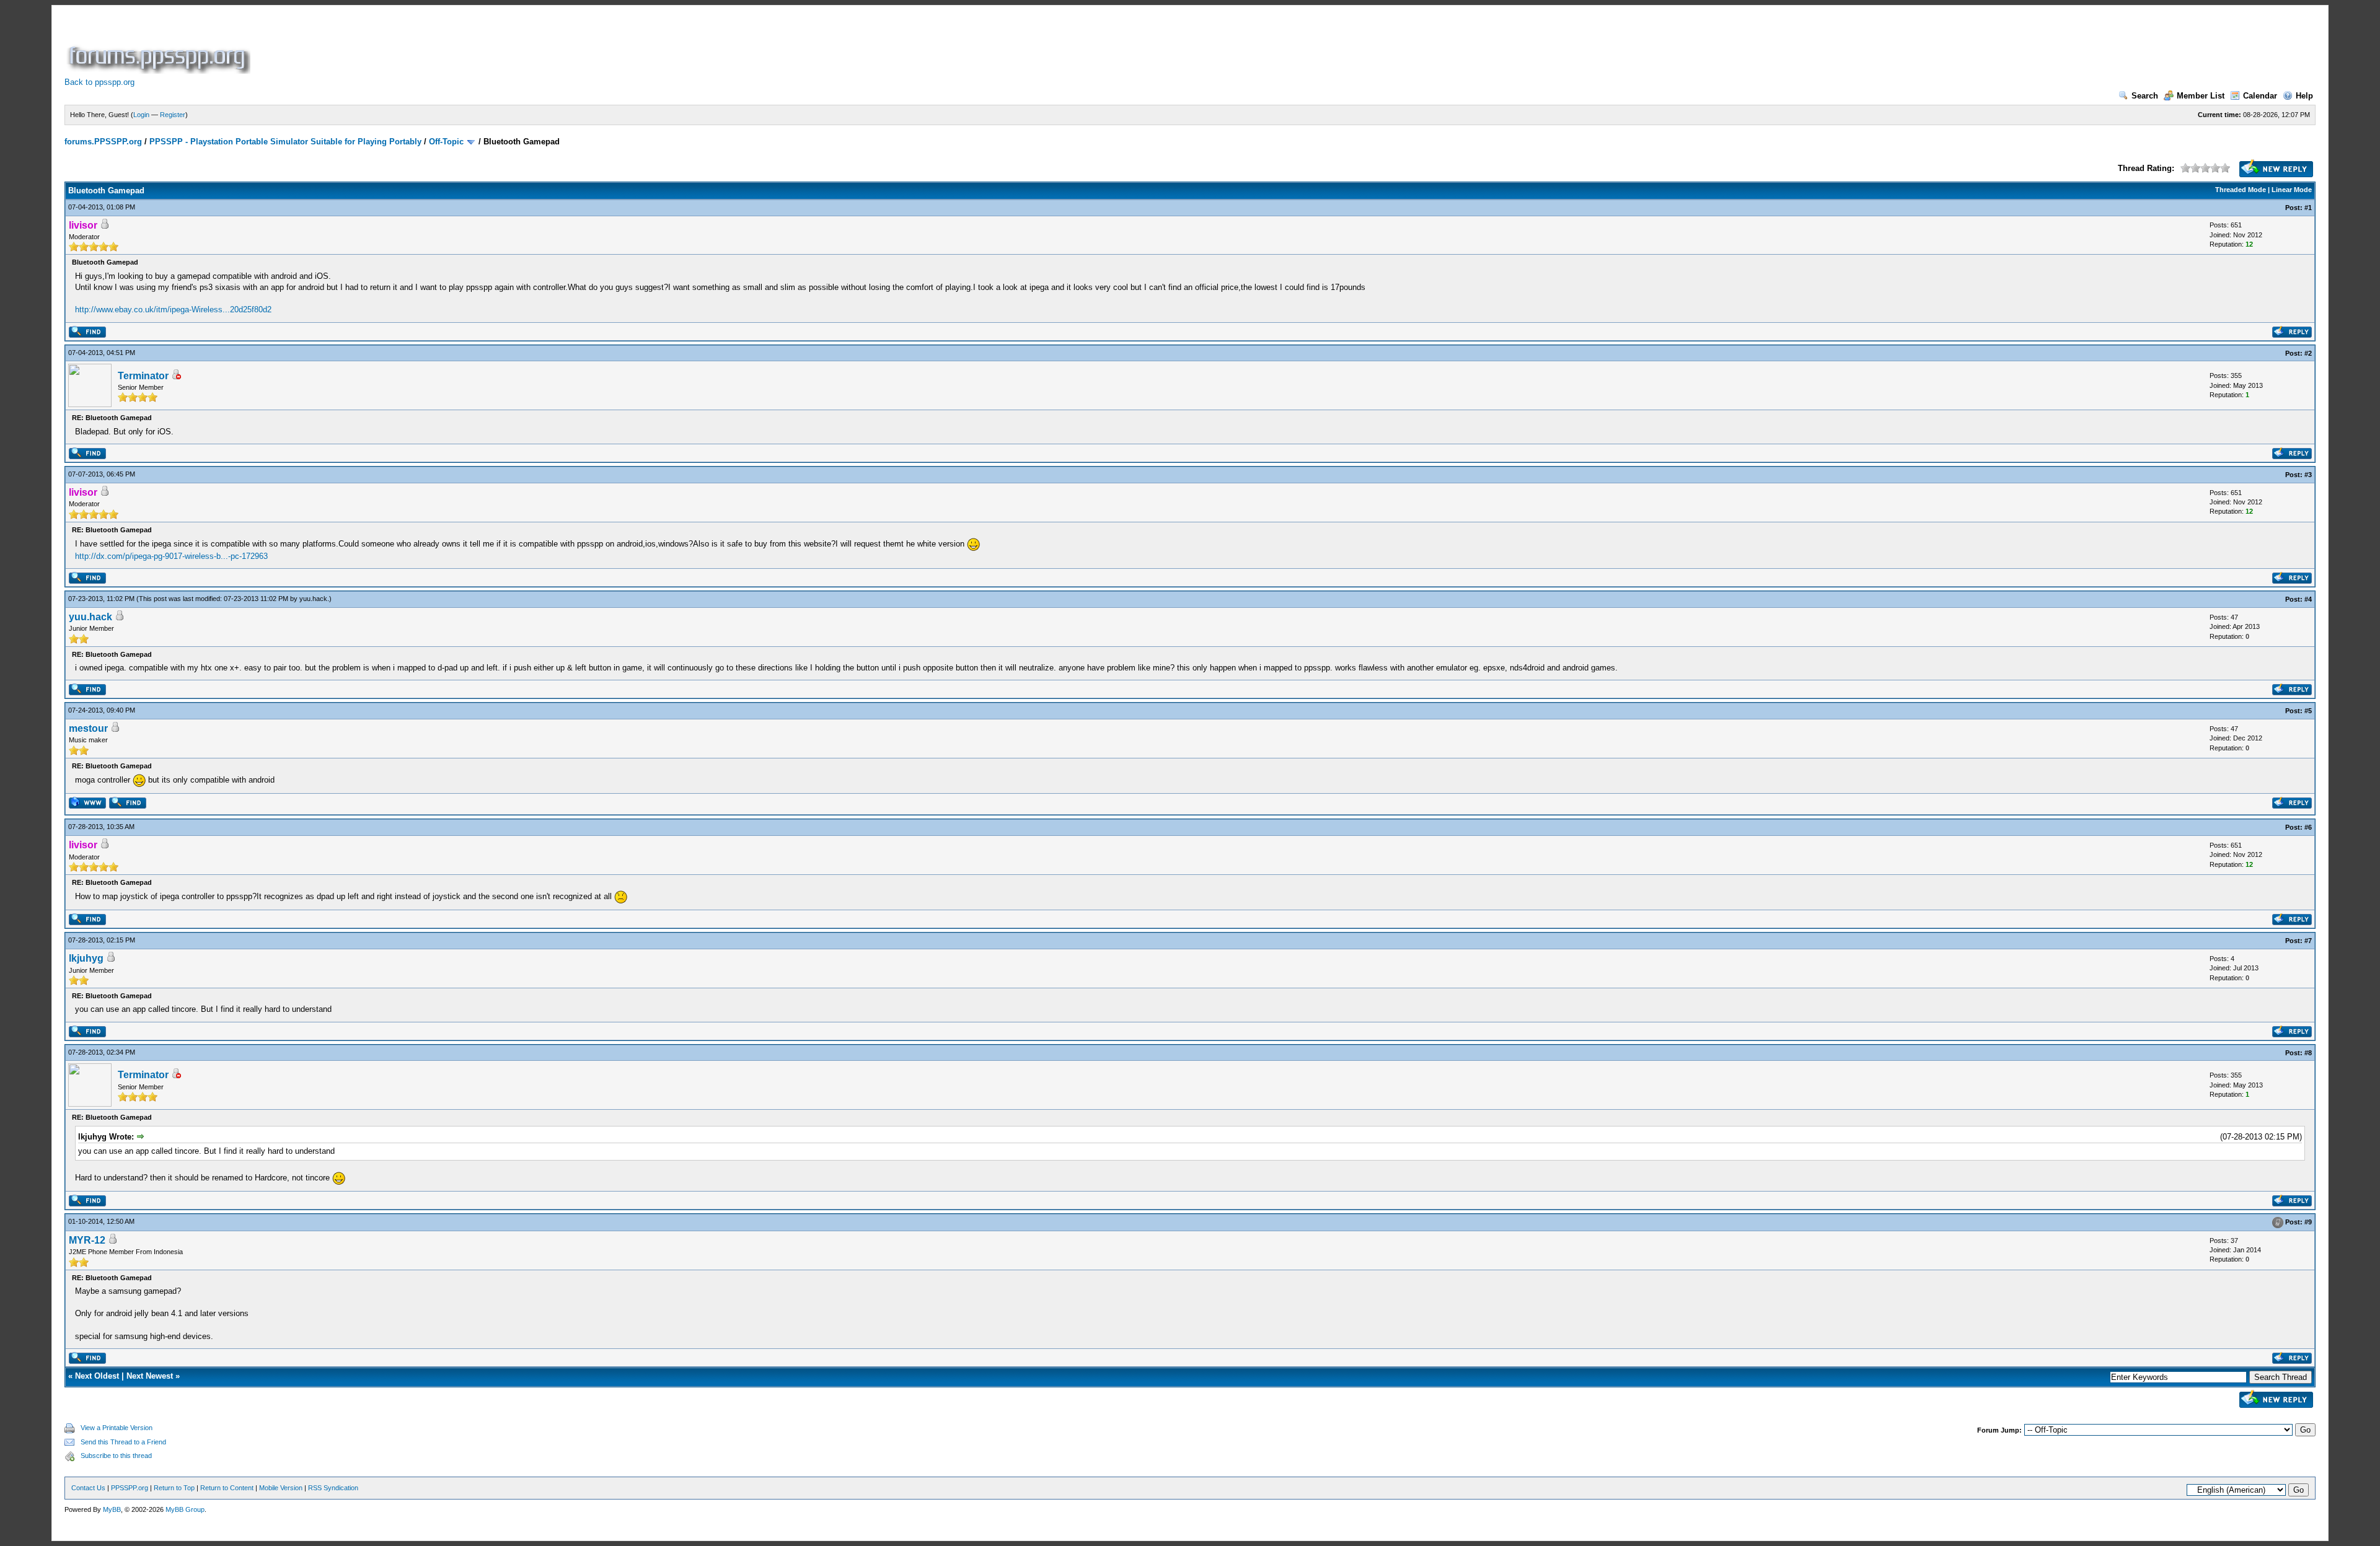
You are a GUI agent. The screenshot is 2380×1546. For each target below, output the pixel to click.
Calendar (2260, 96)
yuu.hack (313, 599)
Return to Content (227, 1488)
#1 (2308, 208)
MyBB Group (185, 1509)
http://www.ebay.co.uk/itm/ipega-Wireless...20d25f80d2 (173, 310)
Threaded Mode (2241, 190)
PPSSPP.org (130, 1488)
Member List (2201, 96)
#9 (2308, 1222)
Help (2304, 96)
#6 (2308, 827)
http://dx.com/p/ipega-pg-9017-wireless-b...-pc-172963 (171, 556)
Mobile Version (281, 1488)
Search (2145, 96)
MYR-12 (87, 1240)
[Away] (176, 376)
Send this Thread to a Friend (123, 1442)
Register (173, 115)
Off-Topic (446, 142)
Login (141, 115)
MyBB (112, 1509)
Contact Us (88, 1488)
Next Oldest (97, 1376)
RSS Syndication (333, 1488)
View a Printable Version (117, 1428)
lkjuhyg (86, 958)
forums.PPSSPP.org (103, 142)
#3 (2308, 475)
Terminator (143, 376)
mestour (88, 728)
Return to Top (174, 1488)
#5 (2308, 711)
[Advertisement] (478, 46)
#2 (2308, 353)
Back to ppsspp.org (99, 82)
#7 (2308, 941)
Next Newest (150, 1376)
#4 (2308, 599)
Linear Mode (2292, 190)
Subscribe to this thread (116, 1456)
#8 (2308, 1053)
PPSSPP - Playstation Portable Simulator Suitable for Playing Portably (285, 142)
